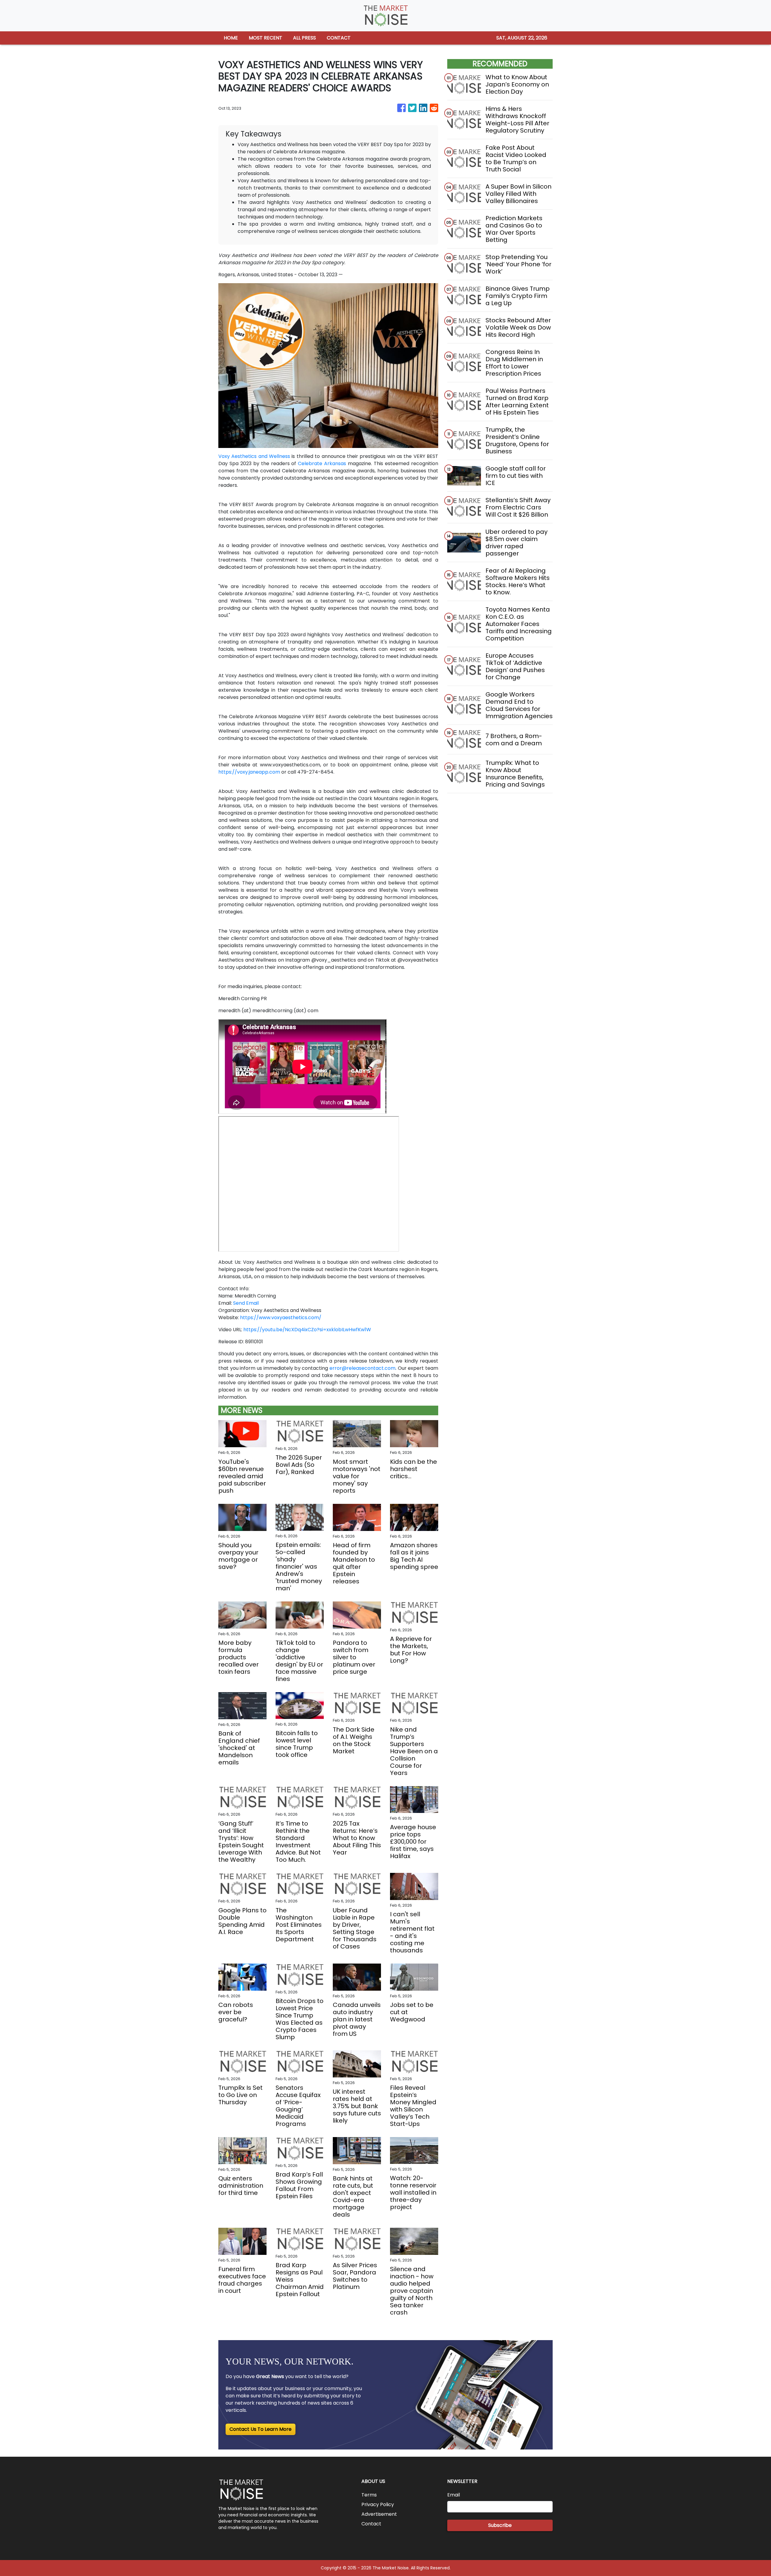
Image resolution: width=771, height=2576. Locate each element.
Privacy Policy (378, 2504)
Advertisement (379, 2514)
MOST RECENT (265, 38)
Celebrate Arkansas (322, 463)
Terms (369, 2495)
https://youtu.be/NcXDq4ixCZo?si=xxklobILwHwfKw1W (307, 1330)
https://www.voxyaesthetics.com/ (281, 1318)
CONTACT (339, 38)
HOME (231, 38)
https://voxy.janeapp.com (249, 772)
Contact (371, 2524)
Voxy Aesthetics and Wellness (254, 456)
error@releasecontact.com (362, 1368)
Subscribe (500, 2525)
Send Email (246, 1303)
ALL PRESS (304, 38)
